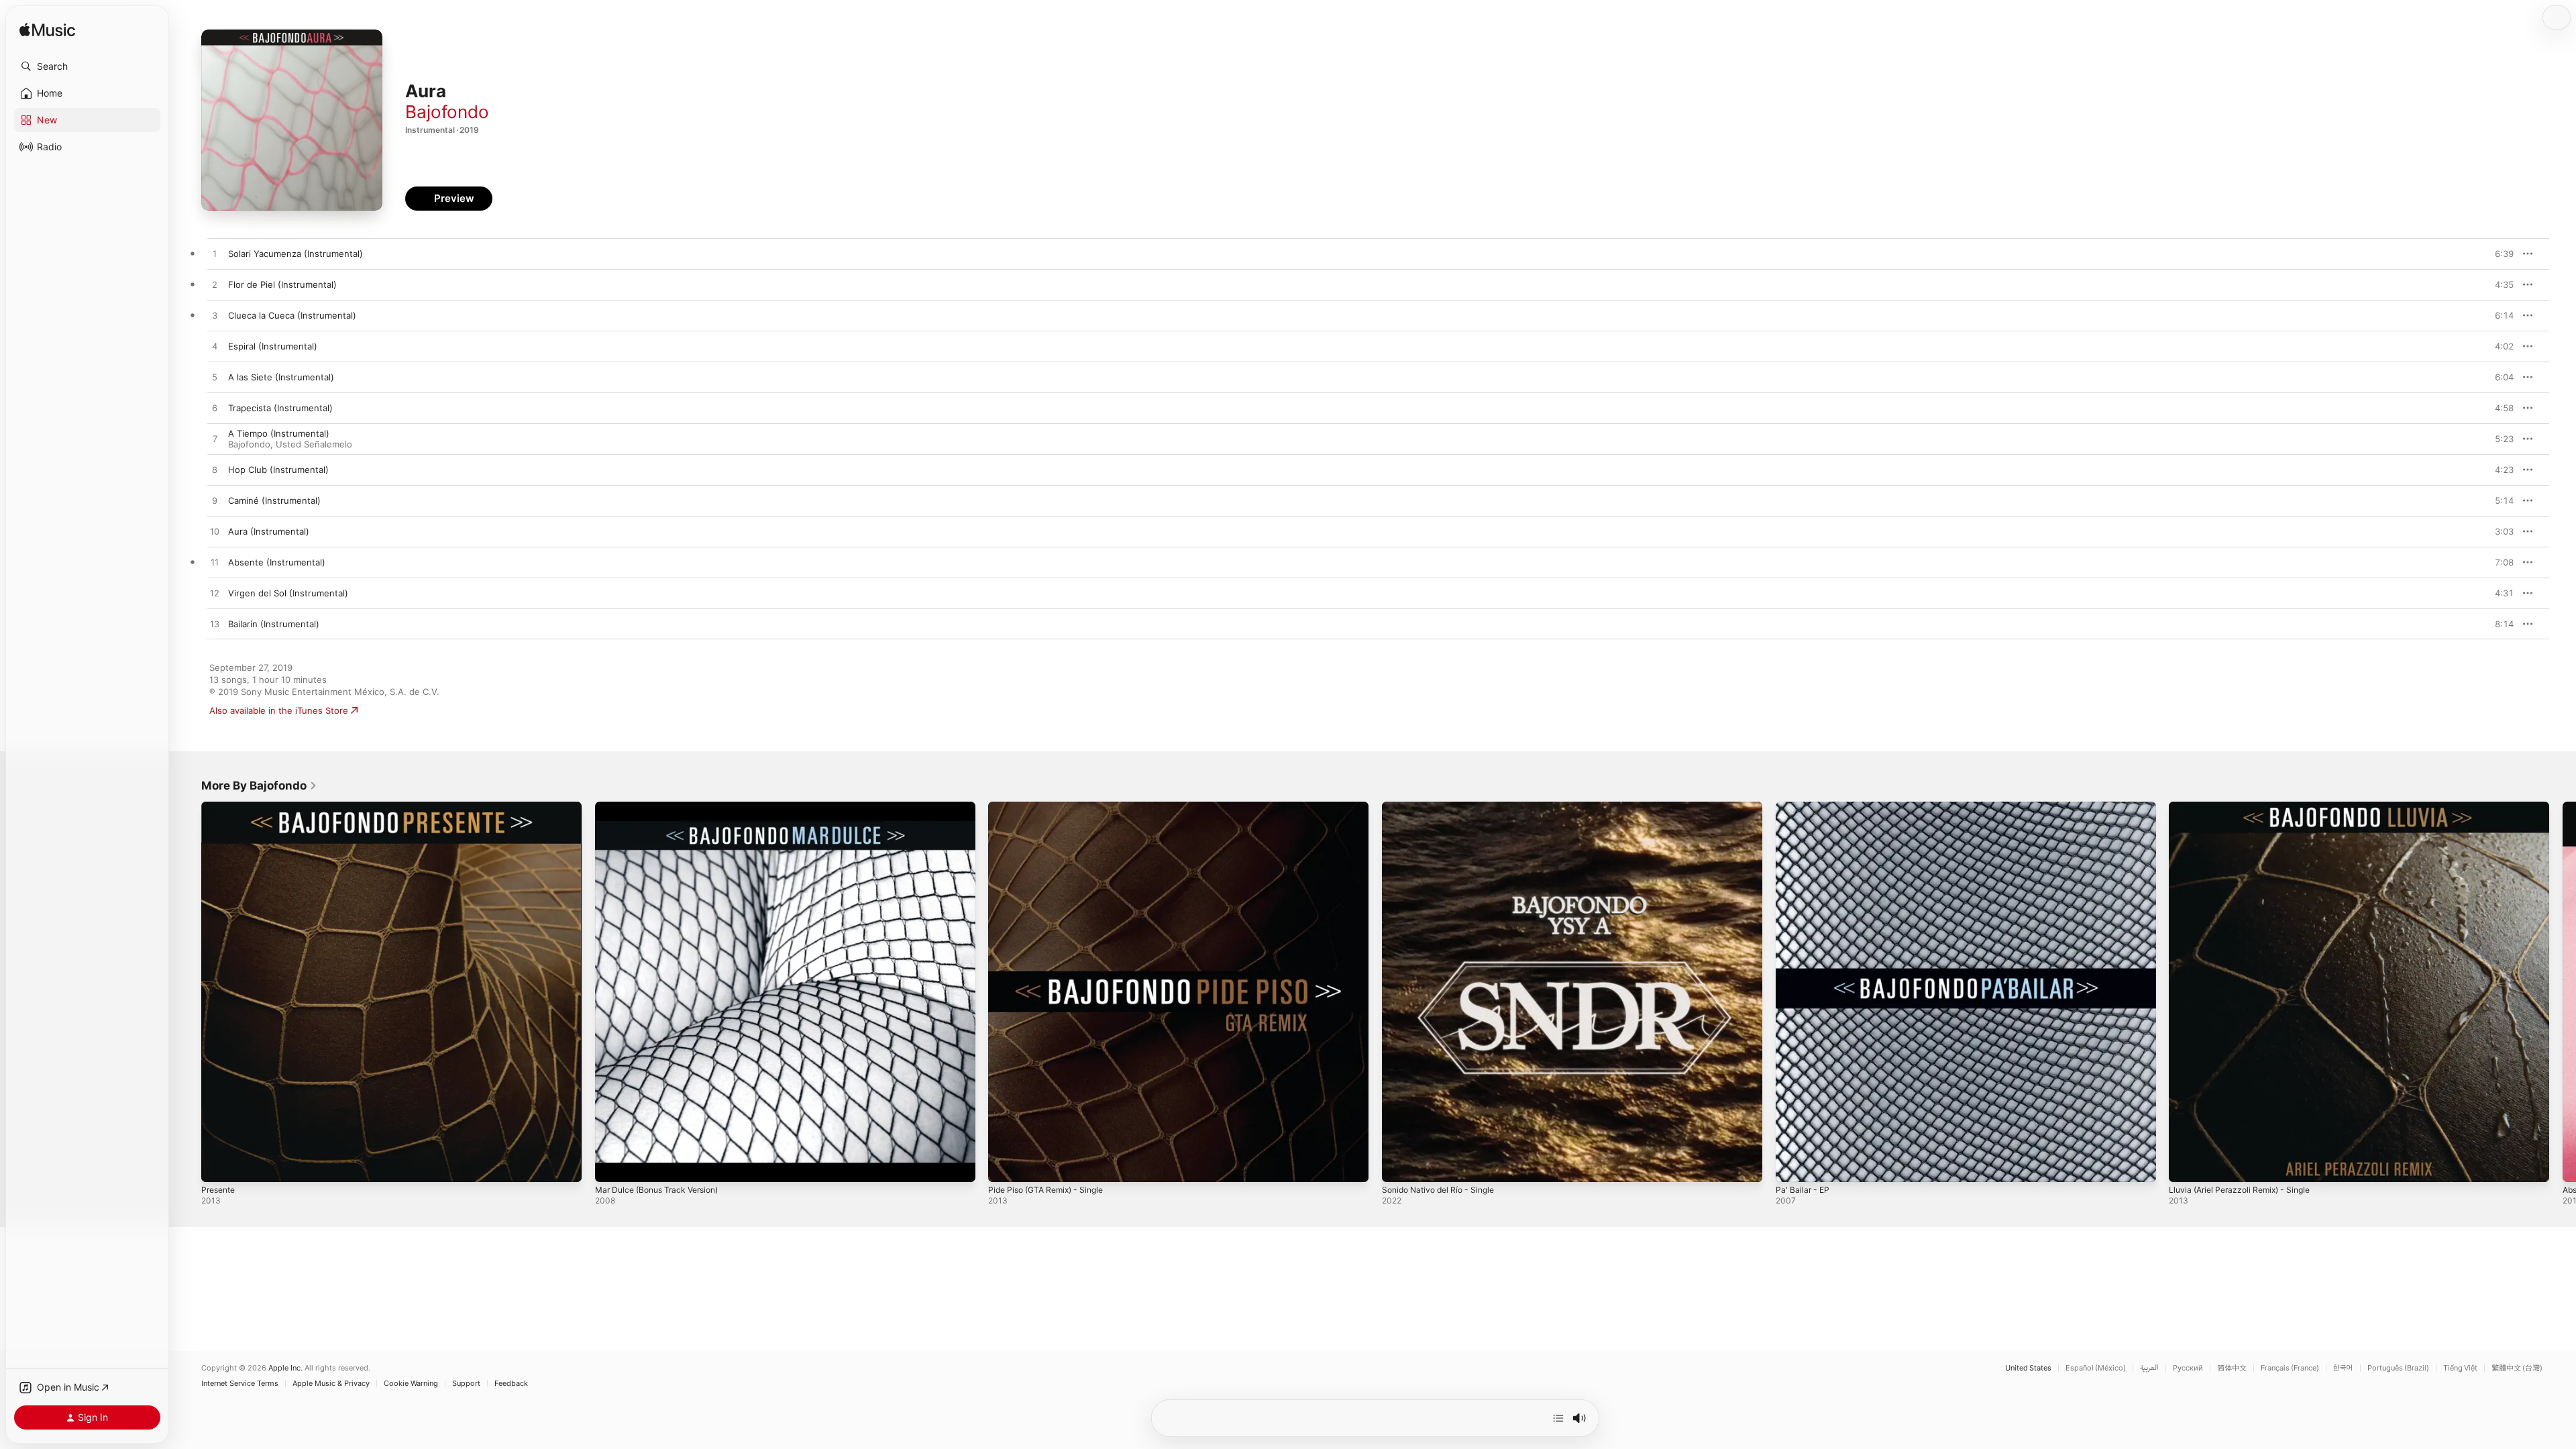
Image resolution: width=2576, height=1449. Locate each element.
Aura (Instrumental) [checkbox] (269, 531)
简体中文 (2232, 1368)
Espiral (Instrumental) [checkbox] (273, 346)
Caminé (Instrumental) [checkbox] (274, 500)
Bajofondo (447, 112)
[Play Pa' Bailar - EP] (1792, 1165)
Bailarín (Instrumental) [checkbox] (274, 624)
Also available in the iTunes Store (279, 710)
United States (2028, 1368)
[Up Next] (1558, 1418)
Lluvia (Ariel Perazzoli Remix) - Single (2246, 807)
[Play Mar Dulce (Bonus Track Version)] (612, 1165)
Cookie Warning (411, 1384)
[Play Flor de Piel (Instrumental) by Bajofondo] (215, 285)
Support (466, 1384)
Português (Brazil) (2398, 1368)
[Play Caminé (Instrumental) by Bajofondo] (215, 501)
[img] (47, 31)
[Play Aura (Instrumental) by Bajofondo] (215, 532)
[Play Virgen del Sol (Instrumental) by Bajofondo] (215, 594)
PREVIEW (2499, 254)
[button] (87, 66)
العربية (2149, 1368)
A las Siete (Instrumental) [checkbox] (281, 377)
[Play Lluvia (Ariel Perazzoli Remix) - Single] (2186, 1165)
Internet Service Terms (240, 1384)
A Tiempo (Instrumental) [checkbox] (279, 433)
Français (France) (2290, 1368)
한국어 (2343, 1368)
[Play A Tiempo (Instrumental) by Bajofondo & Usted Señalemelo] (215, 439)
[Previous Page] (188, 991)
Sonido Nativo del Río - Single (1444, 807)
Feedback (511, 1384)
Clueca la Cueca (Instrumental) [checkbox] (292, 315)
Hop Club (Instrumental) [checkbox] (278, 470)
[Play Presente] (218, 1165)
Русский (2188, 1368)
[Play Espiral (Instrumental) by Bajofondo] (215, 347)
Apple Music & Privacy (331, 1384)
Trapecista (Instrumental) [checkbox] (280, 408)
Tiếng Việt (2460, 1368)
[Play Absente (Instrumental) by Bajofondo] (215, 563)
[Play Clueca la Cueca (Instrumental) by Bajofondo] (215, 316)
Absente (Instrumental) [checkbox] (277, 562)
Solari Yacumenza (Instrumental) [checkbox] (296, 254)
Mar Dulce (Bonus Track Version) (663, 807)
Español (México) (2096, 1368)
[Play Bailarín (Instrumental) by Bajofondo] (215, 625)
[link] (259, 786)
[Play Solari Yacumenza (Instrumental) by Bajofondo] (215, 254)
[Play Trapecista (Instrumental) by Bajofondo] (215, 409)
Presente (220, 807)
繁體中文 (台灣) (2517, 1368)
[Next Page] (2563, 991)
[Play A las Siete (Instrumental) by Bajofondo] (215, 378)
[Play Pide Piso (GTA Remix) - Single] (1005, 1165)
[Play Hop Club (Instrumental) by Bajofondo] (215, 470)
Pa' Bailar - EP (1804, 807)
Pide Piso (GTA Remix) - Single (1052, 807)
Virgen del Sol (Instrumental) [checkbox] (288, 593)
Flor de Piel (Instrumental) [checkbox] (282, 284)
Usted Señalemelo (314, 444)
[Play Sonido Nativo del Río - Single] (1399, 1165)
